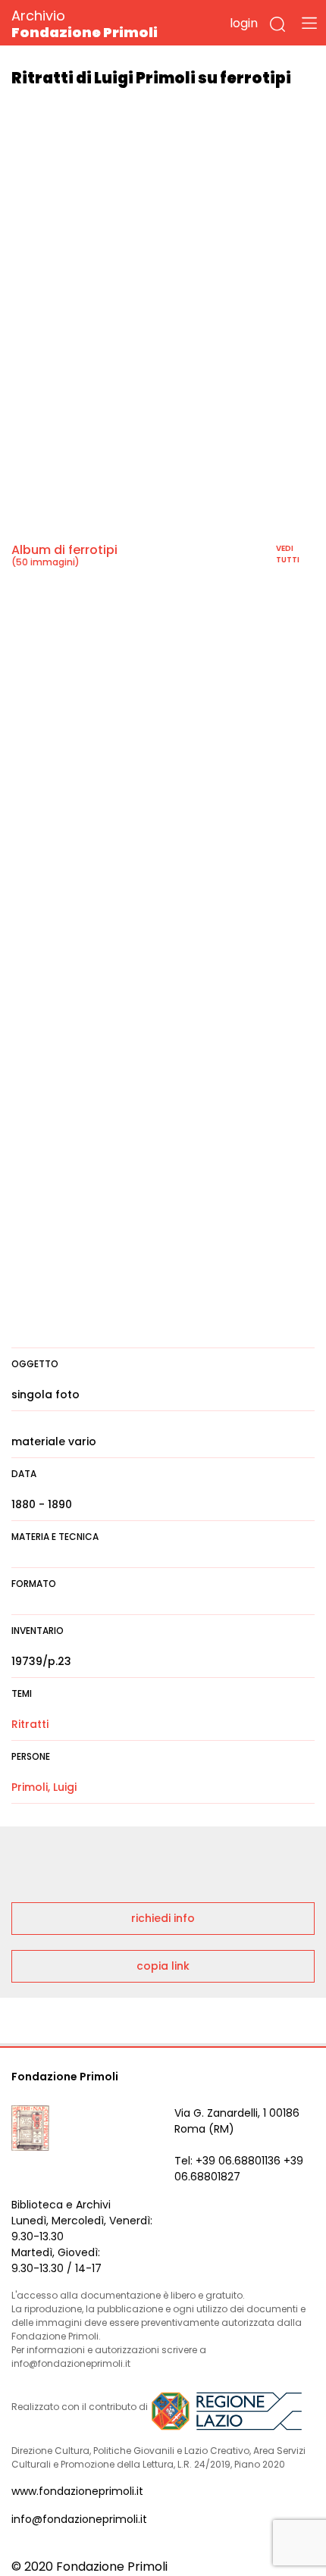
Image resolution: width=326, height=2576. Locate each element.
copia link (163, 1966)
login (244, 23)
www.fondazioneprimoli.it (77, 2491)
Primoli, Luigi (44, 1787)
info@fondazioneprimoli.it (79, 2519)
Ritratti (30, 1724)
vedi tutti (288, 554)
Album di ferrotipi (64, 550)
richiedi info (163, 1918)
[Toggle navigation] (309, 23)
